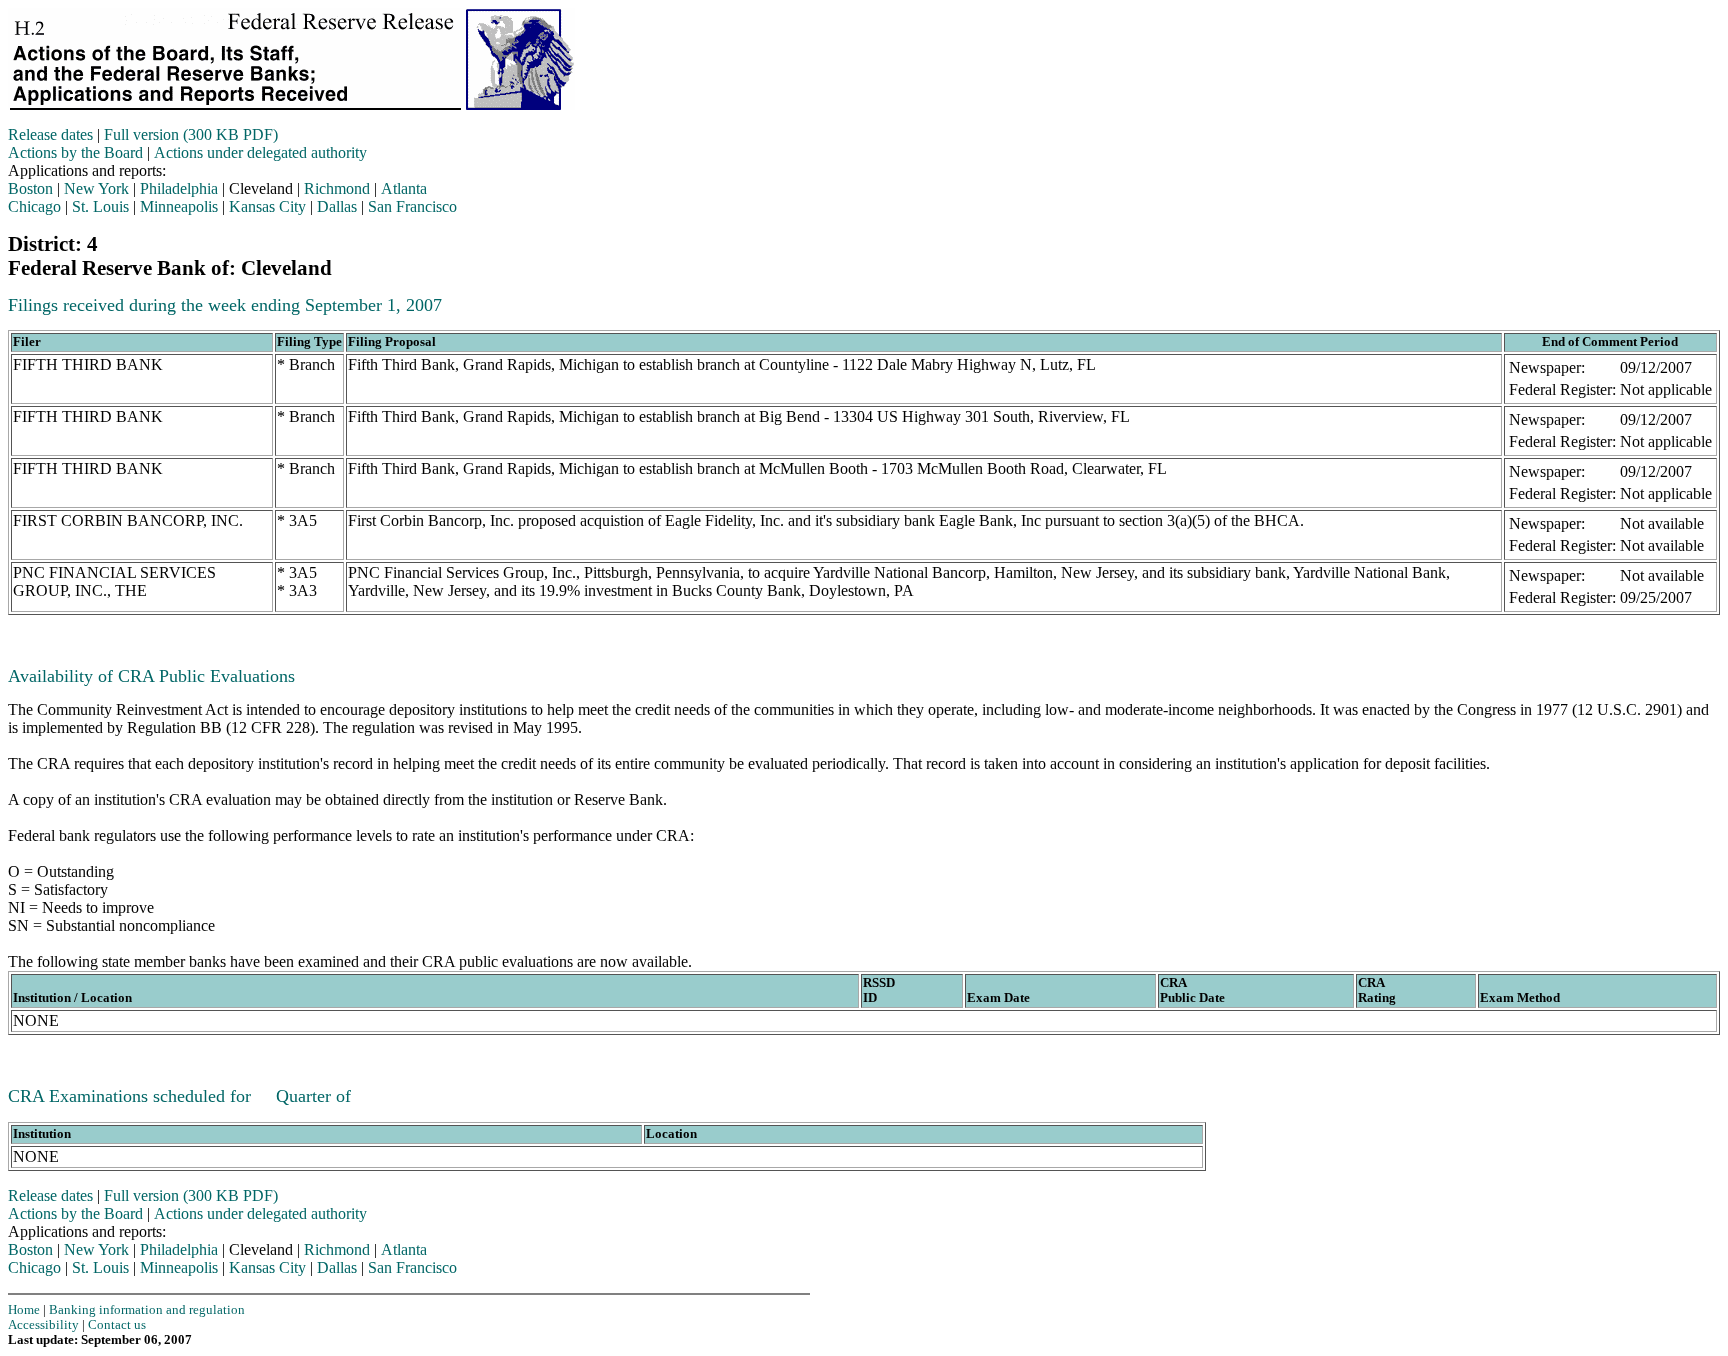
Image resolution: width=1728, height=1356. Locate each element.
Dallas (337, 206)
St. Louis (100, 206)
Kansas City (267, 206)
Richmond (337, 188)
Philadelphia (179, 188)
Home (24, 1310)
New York (96, 188)
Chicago (34, 206)
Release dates (50, 134)
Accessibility (43, 1325)
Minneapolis (179, 206)
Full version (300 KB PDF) (191, 134)
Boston (30, 188)
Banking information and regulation (147, 1310)
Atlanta (404, 188)
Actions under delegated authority (260, 152)
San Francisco (412, 206)
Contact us (117, 1325)
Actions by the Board (75, 152)
